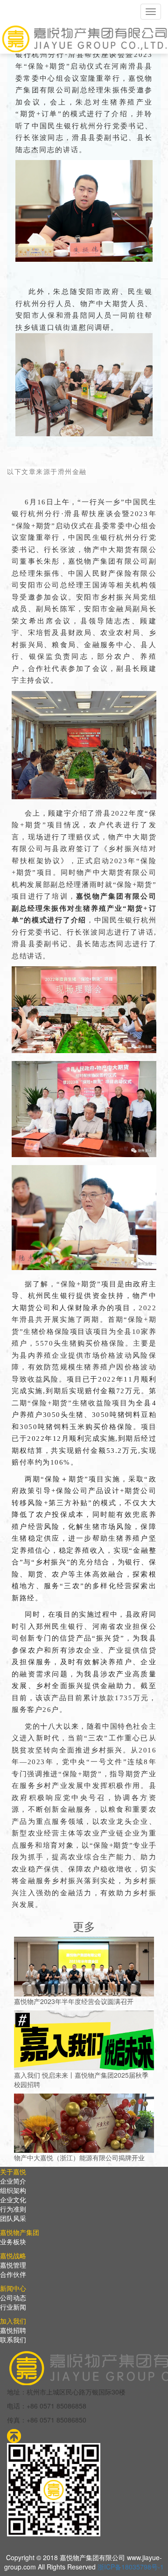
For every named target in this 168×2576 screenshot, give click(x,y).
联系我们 (13, 2339)
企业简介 (13, 2181)
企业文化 (13, 2199)
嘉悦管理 (13, 2265)
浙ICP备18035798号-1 (131, 2567)
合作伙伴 (13, 2274)
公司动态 (13, 2297)
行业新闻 (13, 2307)
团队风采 (13, 2218)
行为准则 (13, 2209)
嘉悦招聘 (13, 2330)
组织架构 (13, 2190)
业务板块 (13, 2241)
